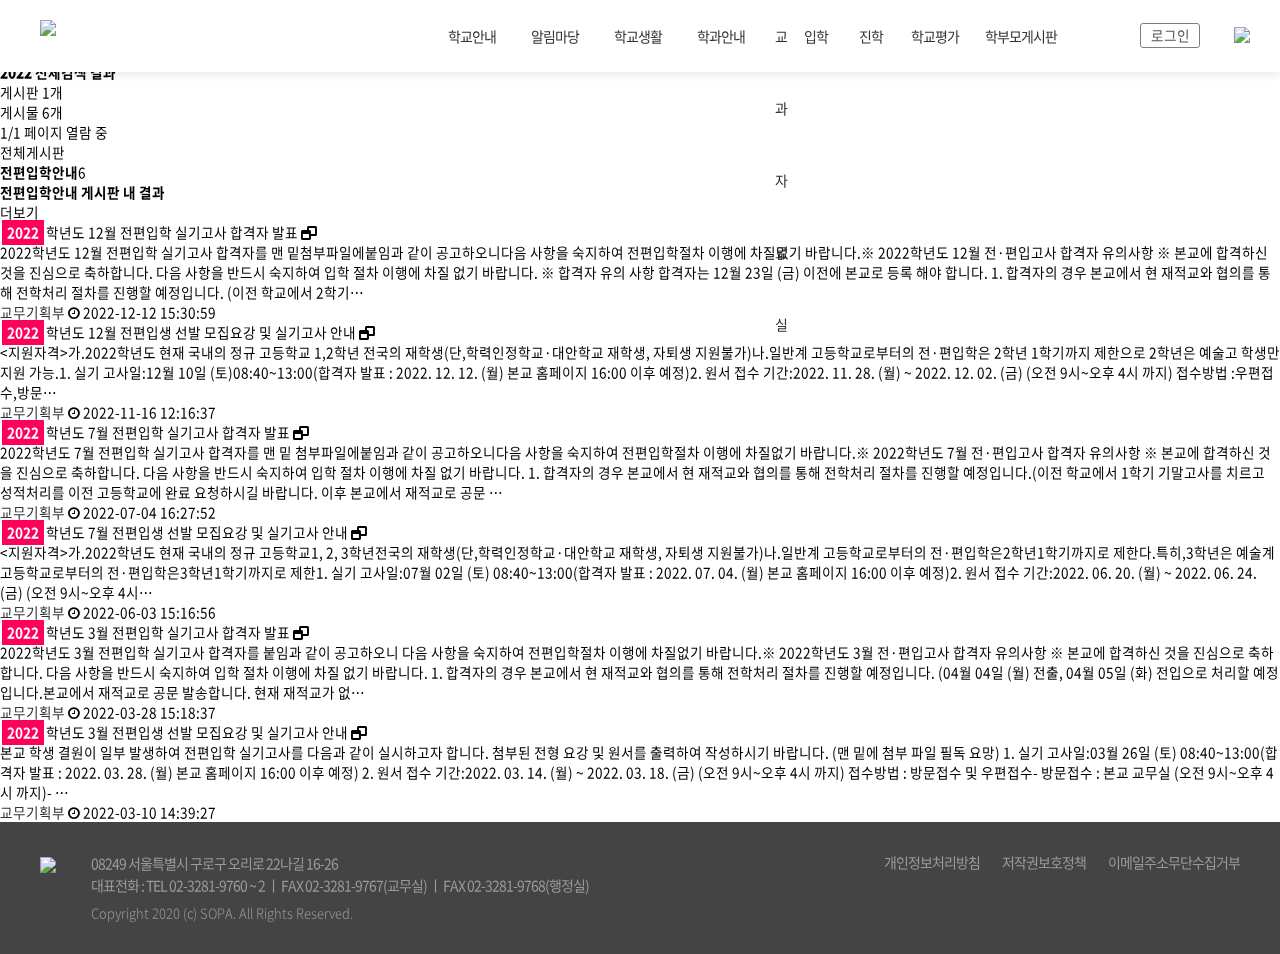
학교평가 (935, 36)
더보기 (19, 212)
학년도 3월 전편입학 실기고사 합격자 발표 (148, 632)
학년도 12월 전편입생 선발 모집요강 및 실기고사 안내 (181, 332)
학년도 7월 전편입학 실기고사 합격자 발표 (148, 432)
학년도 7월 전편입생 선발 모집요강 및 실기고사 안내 (177, 532)
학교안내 (472, 36)
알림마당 (555, 36)
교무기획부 (32, 312)
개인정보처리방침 (932, 862)
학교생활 (638, 36)
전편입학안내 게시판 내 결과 (82, 192)
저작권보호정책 (1044, 862)
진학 (871, 36)
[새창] (309, 232)
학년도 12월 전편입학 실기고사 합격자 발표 (152, 232)
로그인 (1170, 35)
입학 (816, 36)
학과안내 (721, 36)
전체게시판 (32, 152)
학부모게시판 (1021, 36)
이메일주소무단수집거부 (1174, 862)
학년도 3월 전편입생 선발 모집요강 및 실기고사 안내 (177, 732)
